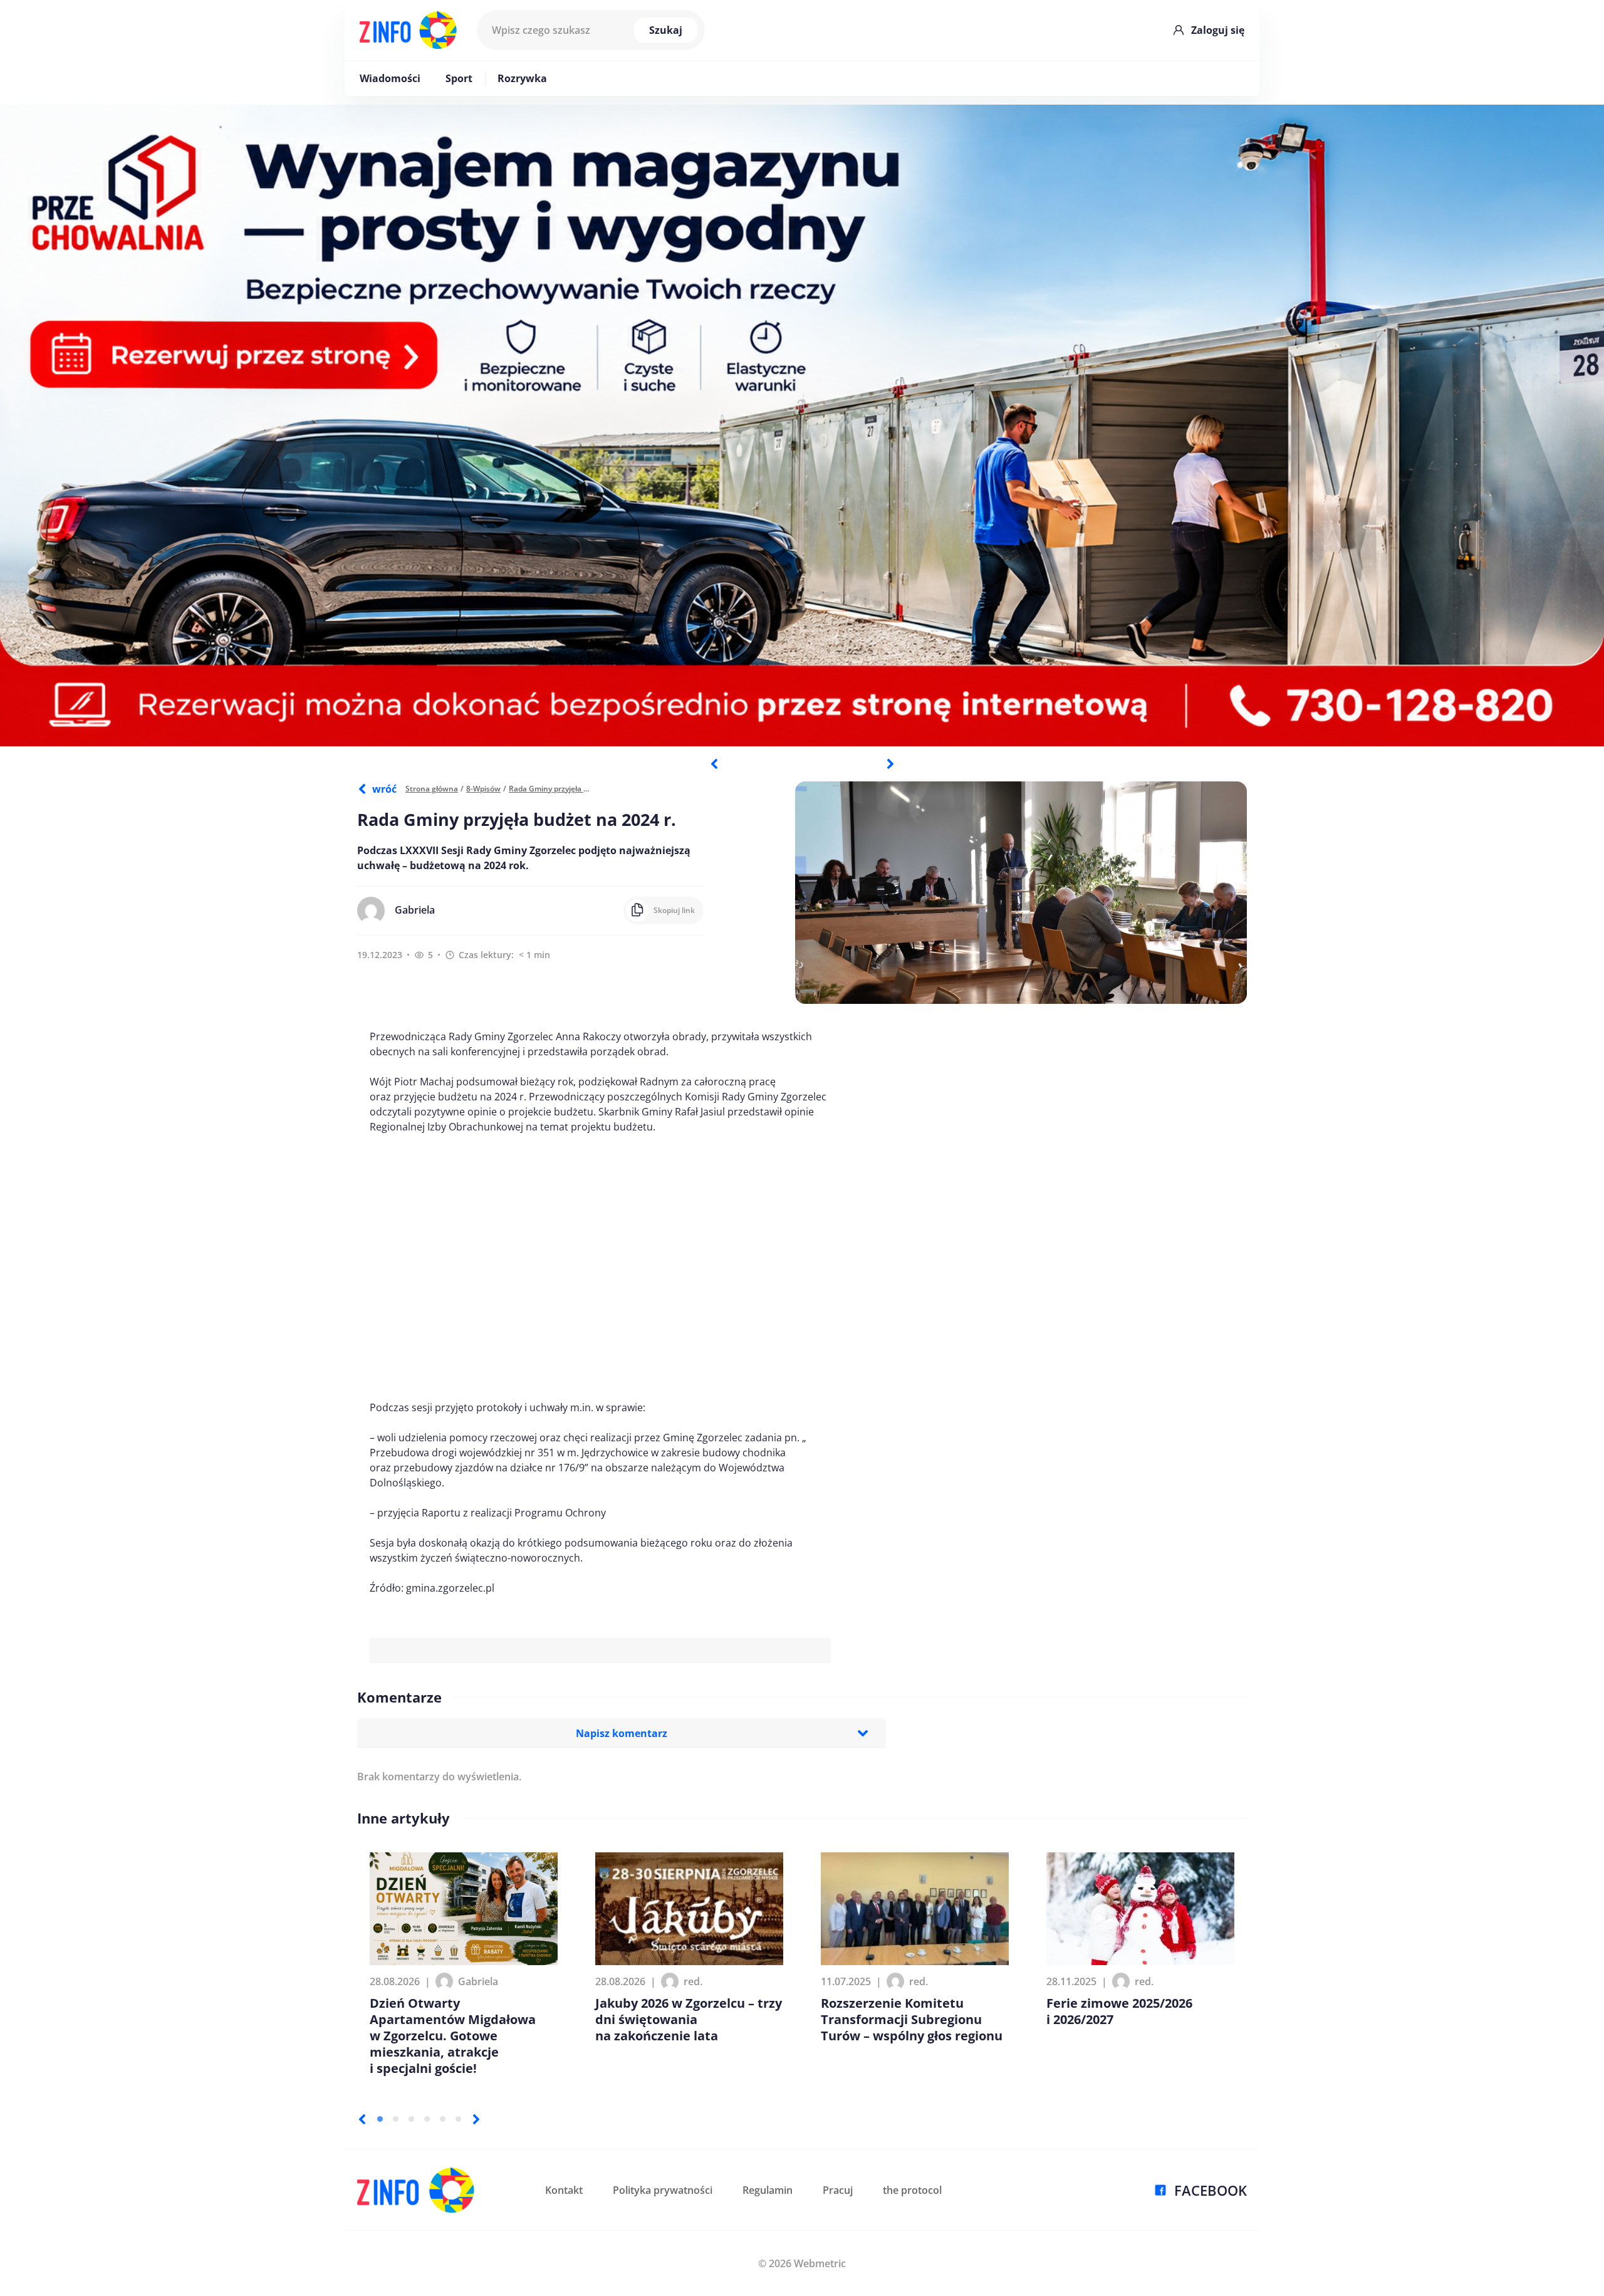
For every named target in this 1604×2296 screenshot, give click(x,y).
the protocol (912, 2190)
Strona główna (432, 789)
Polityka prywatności (663, 2190)
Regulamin (768, 2190)
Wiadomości (390, 78)
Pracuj (838, 2190)
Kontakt (564, 2190)
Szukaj (666, 30)
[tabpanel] (802, 425)
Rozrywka (522, 78)
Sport (459, 78)
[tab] (380, 2119)
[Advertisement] (600, 1267)
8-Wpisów (483, 789)
